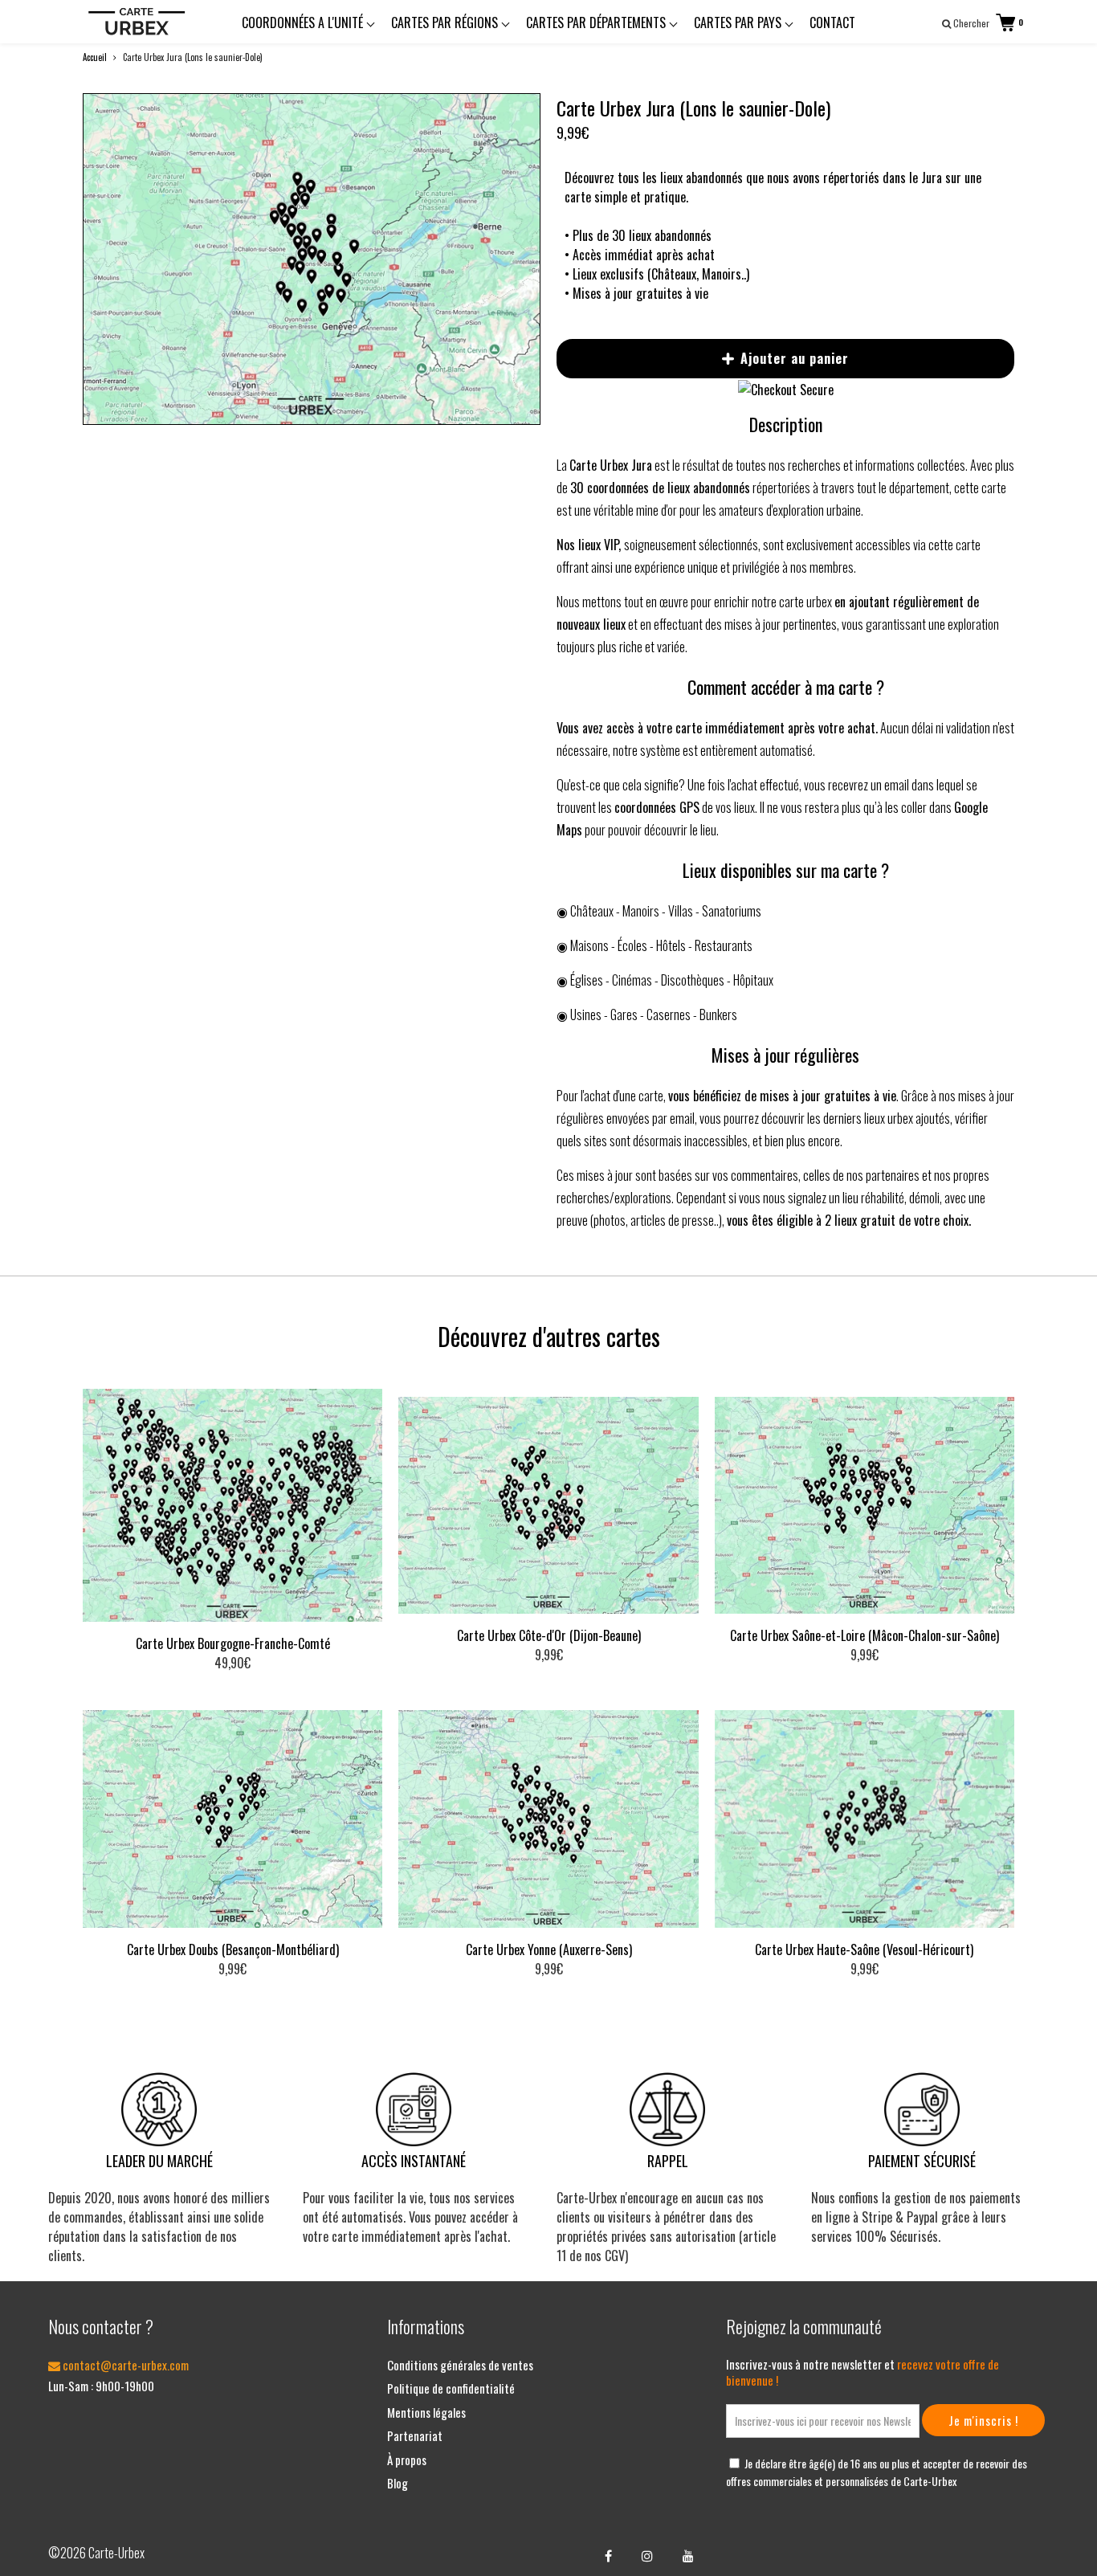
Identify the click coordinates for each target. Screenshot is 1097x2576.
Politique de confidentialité (451, 2388)
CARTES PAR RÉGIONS (446, 22)
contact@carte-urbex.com (124, 2365)
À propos (407, 2460)
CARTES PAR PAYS (739, 22)
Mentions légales (426, 2412)
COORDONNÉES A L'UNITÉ (304, 22)
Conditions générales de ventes (460, 2365)
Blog (398, 2483)
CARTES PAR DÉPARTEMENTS (597, 22)
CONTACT (832, 22)
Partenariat (415, 2435)
